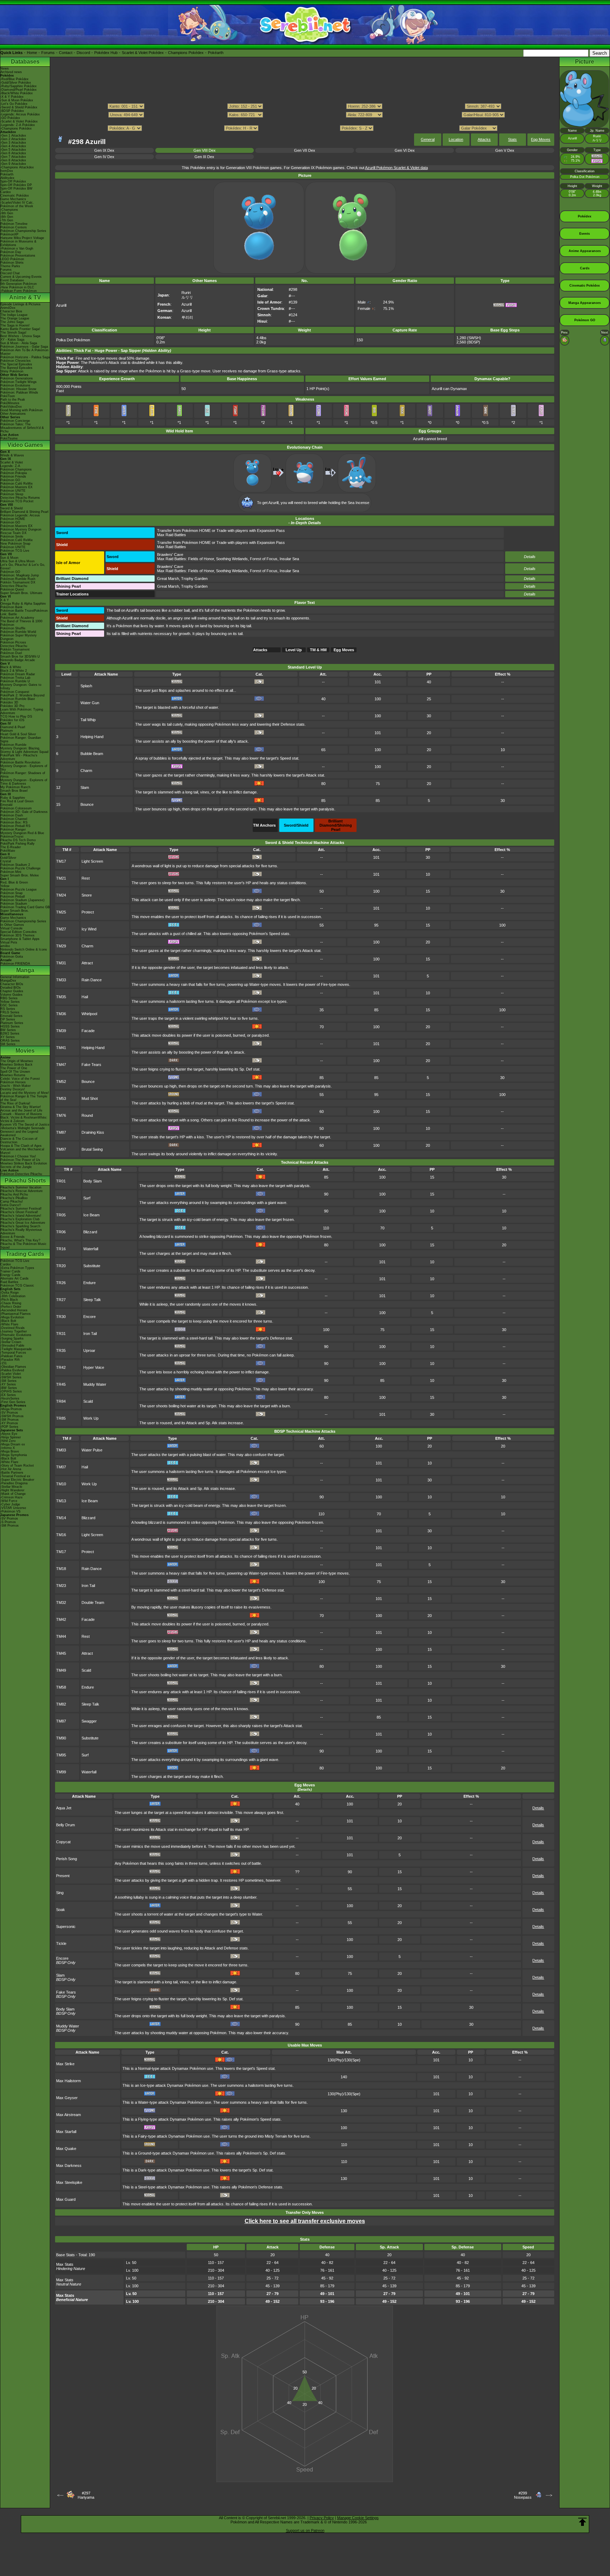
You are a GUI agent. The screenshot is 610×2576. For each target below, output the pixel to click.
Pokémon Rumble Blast (18, 699)
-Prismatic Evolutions (16, 1335)
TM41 (61, 1048)
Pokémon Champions (16, 469)
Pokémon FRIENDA (15, 964)
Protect (88, 912)
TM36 (61, 1014)
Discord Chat (10, 273)
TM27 (61, 929)
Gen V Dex (505, 150)
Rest (86, 878)
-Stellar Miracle (11, 1487)
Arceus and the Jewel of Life (21, 1110)
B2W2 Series (10, 1034)
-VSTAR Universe (13, 1508)
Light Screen (92, 861)
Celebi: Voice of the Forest (20, 1079)
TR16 (61, 1249)
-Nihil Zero (8, 1441)
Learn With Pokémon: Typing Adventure (22, 711)
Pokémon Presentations (18, 256)
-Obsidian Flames (13, 1367)
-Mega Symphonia (14, 1455)
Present (63, 1876)
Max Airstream (68, 2115)
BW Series (8, 1030)
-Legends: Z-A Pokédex (18, 125)
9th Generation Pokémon (19, 284)
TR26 (61, 1283)
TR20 (61, 1266)
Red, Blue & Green (14, 882)
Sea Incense (358, 503)
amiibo (5, 946)
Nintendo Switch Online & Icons (24, 949)
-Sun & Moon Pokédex (17, 100)
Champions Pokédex (186, 53)
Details (530, 557)
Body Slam (92, 1181)
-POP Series (9, 1427)
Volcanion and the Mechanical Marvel (22, 1151)
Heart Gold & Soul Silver (18, 734)
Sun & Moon (9, 558)
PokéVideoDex (11, 407)
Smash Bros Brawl (14, 791)
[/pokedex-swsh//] (305, 121)
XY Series (8, 1037)
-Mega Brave (10, 1451)
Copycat (63, 1842)
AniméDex (8, 308)
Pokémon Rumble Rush (18, 579)
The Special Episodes (16, 364)
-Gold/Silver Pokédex (16, 83)
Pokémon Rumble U (15, 681)
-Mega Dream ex (13, 1444)
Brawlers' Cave (170, 555)
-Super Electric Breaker (17, 1480)
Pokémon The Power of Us (20, 1160)
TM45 (61, 1653)
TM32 (61, 1602)
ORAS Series (10, 1041)
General (428, 139)
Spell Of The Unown (15, 1072)
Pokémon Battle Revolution (20, 762)
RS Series (8, 1009)
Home (32, 53)
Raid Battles (9, 1282)
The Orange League (15, 318)
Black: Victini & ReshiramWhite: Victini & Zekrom (24, 1119)
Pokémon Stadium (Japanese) (22, 900)
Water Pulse (92, 1450)
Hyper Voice (94, 1367)
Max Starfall (66, 2132)
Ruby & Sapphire (13, 798)
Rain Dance (92, 980)
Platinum (7, 731)
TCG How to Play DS (16, 717)
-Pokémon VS (10, 1511)
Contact (66, 53)
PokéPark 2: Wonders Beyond (22, 695)
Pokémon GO (10, 480)
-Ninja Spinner (11, 1437)
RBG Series (9, 998)
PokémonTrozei (12, 837)
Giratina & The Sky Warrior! (21, 1107)
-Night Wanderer (12, 1490)
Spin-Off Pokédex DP (16, 185)
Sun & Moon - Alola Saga (19, 343)
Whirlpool (89, 1014)
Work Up (91, 1418)
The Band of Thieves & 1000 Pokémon (21, 623)
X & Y (5, 600)
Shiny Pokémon (12, 371)
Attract (87, 963)
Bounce (87, 804)
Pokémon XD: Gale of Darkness (24, 812)
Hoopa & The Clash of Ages (21, 1146)
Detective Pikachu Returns (20, 498)
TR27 (61, 1300)
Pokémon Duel (11, 653)
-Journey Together (14, 1331)
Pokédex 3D (9, 702)
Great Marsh (168, 579)
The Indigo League (14, 315)
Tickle (61, 1943)
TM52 (61, 1082)
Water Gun (90, 703)
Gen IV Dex (104, 157)
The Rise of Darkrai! (15, 1103)
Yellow (5, 886)
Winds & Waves (12, 455)
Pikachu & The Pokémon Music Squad (23, 1246)
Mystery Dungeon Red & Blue (22, 833)
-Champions (9, 210)
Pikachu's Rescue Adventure (22, 1191)
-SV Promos (9, 1413)
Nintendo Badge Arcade (18, 660)
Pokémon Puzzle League (19, 889)
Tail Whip (88, 720)
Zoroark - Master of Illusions (21, 1114)
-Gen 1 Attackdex (13, 136)
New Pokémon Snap (15, 544)
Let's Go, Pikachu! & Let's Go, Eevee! (23, 567)
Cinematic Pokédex (15, 196)
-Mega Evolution (12, 1317)
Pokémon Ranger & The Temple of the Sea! (24, 1098)
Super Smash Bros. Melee (20, 875)
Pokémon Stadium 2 (15, 865)
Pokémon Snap (11, 893)
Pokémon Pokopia (14, 473)
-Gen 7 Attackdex (13, 157)
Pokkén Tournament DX (18, 582)
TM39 (61, 1031)
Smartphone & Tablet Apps (20, 939)
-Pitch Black (9, 1300)
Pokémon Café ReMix (17, 484)
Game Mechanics (13, 199)
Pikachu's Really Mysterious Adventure (21, 1232)
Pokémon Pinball (13, 897)
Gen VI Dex (405, 150)
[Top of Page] (582, 2522)
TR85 (61, 1418)
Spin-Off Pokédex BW (16, 188)
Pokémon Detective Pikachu (21, 1174)
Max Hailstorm (68, 2081)
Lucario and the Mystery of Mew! (25, 1093)
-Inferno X (8, 1448)
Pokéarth (216, 53)
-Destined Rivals (13, 1328)
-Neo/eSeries (10, 1398)
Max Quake (66, 2149)
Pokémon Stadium (14, 904)
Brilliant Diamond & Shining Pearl (24, 512)
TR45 (61, 1384)
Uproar (89, 1350)
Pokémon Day (11, 252)
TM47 (61, 1065)
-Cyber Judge (10, 1504)
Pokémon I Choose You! (18, 1156)
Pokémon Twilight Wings (19, 382)
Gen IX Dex (104, 150)
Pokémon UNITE (13, 491)
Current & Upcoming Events (21, 277)
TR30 (61, 1317)
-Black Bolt (8, 1321)
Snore (87, 895)
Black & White (11, 667)
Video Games (25, 445)
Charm (86, 771)
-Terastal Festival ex (15, 1476)
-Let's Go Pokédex (14, 104)
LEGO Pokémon (12, 259)
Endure (89, 1283)
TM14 (61, 1518)
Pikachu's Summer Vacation (21, 1187)
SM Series (8, 1044)
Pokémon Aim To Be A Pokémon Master (24, 352)
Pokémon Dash (12, 815)
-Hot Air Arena (11, 1469)
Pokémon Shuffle (13, 628)
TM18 (61, 1569)
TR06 (61, 1232)
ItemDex (7, 171)
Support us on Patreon (305, 2530)
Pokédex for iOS (12, 720)
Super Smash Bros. (15, 911)
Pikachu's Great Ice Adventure (23, 1223)
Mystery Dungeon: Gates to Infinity (21, 687)
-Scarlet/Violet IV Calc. (17, 203)
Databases (25, 62)
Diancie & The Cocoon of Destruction (19, 1140)
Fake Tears (91, 1065)
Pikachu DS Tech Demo (18, 840)
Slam (85, 787)
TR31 (61, 1334)
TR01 (61, 1181)
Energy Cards (10, 1275)
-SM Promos (10, 1420)
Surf (87, 1198)
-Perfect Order (11, 1307)
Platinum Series (12, 1023)
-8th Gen (7, 217)
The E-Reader (11, 847)
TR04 (61, 1198)
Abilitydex (7, 178)
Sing (60, 1893)
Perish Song (67, 1859)
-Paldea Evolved (12, 1370)
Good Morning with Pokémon (22, 410)
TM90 (61, 1738)
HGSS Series (10, 1026)
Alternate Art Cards (14, 1278)
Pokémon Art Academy (17, 618)
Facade (88, 1031)
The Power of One (14, 1068)
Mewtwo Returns (13, 1075)
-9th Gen (7, 213)
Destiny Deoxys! (13, 1089)
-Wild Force (9, 1501)
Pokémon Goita (12, 957)
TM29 (61, 946)
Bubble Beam (92, 754)
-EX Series (8, 1395)
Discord (83, 53)
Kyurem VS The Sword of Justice (25, 1125)
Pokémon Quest (12, 589)
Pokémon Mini (11, 872)
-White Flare (9, 1324)
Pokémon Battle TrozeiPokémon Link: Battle (24, 612)
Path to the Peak (13, 400)
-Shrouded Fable (12, 1346)
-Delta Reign (10, 1293)
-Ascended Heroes (14, 1310)
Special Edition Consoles (19, 932)
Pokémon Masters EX (16, 487)
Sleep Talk (92, 1300)
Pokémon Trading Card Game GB (25, 907)
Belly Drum (65, 1825)
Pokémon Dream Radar (18, 674)
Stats (512, 139)
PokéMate (8, 851)
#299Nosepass (523, 2495)
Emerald (6, 805)
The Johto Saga (12, 322)
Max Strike (65, 2064)
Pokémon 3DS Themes (17, 935)
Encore (89, 1317)
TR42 (61, 1367)
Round (87, 1115)
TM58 (61, 1687)
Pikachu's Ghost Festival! (19, 1212)
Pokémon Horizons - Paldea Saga (25, 357)
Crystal (6, 861)
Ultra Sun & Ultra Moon (17, 561)
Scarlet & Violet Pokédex (143, 53)
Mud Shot (90, 1098)
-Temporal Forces (13, 1353)
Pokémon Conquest (15, 692)
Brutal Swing (92, 1149)
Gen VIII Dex (205, 150)
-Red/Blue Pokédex (14, 79)
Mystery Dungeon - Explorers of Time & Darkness (24, 782)
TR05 (61, 1215)
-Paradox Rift (10, 1360)
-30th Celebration (13, 1296)
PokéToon (8, 396)
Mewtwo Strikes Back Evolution (24, 1163)
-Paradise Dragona (14, 1483)
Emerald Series (11, 1016)
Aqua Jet (64, 1808)
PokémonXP (9, 234)
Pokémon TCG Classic (17, 1286)
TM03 (61, 1450)
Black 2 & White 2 (14, 671)
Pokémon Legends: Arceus (20, 515)
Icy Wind (89, 929)
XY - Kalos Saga (12, 340)
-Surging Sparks (12, 1338)
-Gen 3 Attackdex (13, 143)
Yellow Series (10, 1002)
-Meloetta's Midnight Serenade (23, 1128)
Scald (88, 1401)
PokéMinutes (10, 403)
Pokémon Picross (13, 642)
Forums (48, 53)
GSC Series (9, 1005)
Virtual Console (11, 928)
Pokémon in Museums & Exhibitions (18, 243)
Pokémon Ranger (13, 829)
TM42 (61, 1619)
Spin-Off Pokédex (13, 181)
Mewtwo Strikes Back (16, 1065)
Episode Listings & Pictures (20, 304)
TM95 (61, 1755)
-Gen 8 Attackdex (13, 160)
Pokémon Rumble (13, 745)
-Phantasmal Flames (16, 1314)
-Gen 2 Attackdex (13, 139)
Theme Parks (10, 266)
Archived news (11, 72)
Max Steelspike (69, 2182)
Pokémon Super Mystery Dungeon (19, 637)
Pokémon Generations (17, 378)
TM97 (61, 1149)
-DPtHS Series (11, 1391)
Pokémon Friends (13, 477)
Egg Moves (541, 139)
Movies (25, 1051)
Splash (86, 686)
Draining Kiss (93, 1132)
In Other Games (12, 925)
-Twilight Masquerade (16, 1349)
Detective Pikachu (14, 586)
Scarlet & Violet (12, 462)
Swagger (89, 1721)
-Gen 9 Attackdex (13, 164)
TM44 (61, 1636)
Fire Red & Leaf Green (17, 801)
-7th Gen (7, 220)
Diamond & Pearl (13, 727)
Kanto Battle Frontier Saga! (20, 329)
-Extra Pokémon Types (17, 1268)
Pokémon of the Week (17, 206)
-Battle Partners (12, 1473)
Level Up (294, 650)
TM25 (61, 912)
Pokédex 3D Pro (12, 706)
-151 (4, 1363)
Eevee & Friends (13, 1237)
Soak (61, 1910)
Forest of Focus (264, 559)
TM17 (61, 861)
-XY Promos (9, 1423)
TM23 (61, 1586)
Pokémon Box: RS (14, 822)
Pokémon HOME (13, 519)
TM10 (61, 1484)
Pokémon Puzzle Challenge (20, 868)
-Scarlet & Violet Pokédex (19, 121)
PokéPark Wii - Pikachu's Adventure (19, 757)
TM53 (61, 1098)
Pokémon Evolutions (15, 385)
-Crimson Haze (11, 1497)
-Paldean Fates (11, 1356)
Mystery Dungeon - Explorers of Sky (24, 768)
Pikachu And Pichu (14, 1194)
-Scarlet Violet (11, 1374)
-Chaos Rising (11, 1303)
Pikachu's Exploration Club (20, 1219)
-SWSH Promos (12, 1416)
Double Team (93, 1602)
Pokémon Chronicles (16, 361)
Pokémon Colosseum (16, 808)
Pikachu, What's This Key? (20, 1240)
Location (456, 139)
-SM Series (8, 1381)
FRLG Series (10, 1012)
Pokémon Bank (11, 607)
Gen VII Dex (305, 150)
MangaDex (8, 981)
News (5, 68)
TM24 (61, 895)
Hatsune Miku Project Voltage (22, 238)
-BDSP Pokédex (12, 111)
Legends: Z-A (10, 466)
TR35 (61, 1350)
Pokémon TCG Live (15, 551)
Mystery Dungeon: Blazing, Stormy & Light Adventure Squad (24, 750)
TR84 (61, 1401)
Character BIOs (12, 984)
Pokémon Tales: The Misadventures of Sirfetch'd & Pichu (22, 428)
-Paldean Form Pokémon (19, 291)
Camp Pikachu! (12, 1202)
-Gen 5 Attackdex (13, 150)
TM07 (61, 1467)
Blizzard (90, 1232)
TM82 (61, 1704)
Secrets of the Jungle (16, 1167)
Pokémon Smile (12, 537)
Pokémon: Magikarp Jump (20, 575)
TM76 (61, 1115)
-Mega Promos (11, 1409)
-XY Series (8, 1384)
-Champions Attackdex (17, 167)
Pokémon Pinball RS (15, 826)
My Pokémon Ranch (15, 787)
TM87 (61, 1132)
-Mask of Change (13, 1494)
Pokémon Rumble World (18, 632)
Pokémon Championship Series (23, 231)
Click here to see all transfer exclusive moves (305, 2221)
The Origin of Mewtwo (17, 1061)
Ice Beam (91, 1215)
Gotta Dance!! (11, 1205)
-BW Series (9, 1388)
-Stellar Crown (11, 1342)
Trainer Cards (10, 1271)
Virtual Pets (9, 942)
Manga (25, 970)
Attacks (484, 139)
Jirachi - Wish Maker (16, 1086)
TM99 (61, 1772)
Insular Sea (289, 559)
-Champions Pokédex (16, 128)
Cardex (6, 192)
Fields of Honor (201, 559)
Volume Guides (11, 995)
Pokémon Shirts (12, 263)
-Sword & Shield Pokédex (19, 107)
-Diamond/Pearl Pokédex (19, 90)
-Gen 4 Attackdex (13, 146)
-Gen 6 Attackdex (13, 153)
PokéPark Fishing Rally (17, 844)
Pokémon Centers (14, 227)
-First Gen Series (13, 1402)
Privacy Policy (322, 2518)
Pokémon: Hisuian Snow (18, 389)
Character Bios (11, 311)
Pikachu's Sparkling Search (20, 1226)
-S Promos (8, 1522)
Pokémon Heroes (13, 1082)
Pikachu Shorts (25, 1181)
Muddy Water (95, 1384)
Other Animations (13, 414)
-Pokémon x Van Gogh (17, 248)
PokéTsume (9, 438)
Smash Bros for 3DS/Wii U (20, 657)
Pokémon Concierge (15, 421)
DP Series (8, 1019)
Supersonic (66, 1927)
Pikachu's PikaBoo (14, 1198)
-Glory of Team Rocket (17, 1466)
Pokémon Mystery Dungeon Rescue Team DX (21, 531)
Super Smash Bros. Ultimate (21, 593)
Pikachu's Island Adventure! (21, 1216)
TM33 (61, 980)
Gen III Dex (204, 157)
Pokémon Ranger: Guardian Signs (21, 739)
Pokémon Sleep (12, 494)
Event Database (12, 280)
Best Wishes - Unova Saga (20, 336)
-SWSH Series (11, 1377)
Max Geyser (67, 2098)
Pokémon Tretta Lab (15, 678)
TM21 (61, 878)
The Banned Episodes (16, 368)
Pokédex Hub (106, 53)
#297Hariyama (86, 2495)
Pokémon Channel (14, 819)
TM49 (61, 1670)
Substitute (92, 1266)
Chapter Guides (12, 991)
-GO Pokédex (10, 118)
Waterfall (91, 1249)
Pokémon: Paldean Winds (19, 393)
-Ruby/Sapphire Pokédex (19, 86)
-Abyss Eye (9, 1434)
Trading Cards (25, 1254)
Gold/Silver (8, 858)
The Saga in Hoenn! (15, 325)
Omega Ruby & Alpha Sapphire (23, 604)
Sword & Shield (11, 508)
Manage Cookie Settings (358, 2518)
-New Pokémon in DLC (17, 287)
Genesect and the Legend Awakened (19, 1133)
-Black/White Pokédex (17, 93)
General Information (15, 977)
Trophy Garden (194, 579)
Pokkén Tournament (15, 649)
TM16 (61, 1535)
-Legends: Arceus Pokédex (20, 114)
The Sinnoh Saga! (13, 333)
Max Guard (66, 2199)
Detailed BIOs (11, 988)
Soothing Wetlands (232, 559)
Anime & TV (25, 297)
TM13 (61, 1501)
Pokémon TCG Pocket (17, 501)
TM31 (61, 963)
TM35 (61, 997)
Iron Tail (90, 1334)
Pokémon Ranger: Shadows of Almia (23, 775)
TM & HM (318, 650)
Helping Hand (92, 737)
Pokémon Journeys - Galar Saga (24, 347)
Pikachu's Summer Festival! (21, 1209)
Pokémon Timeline (14, 224)
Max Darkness (69, 2165)
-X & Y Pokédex (12, 97)
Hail (85, 997)
